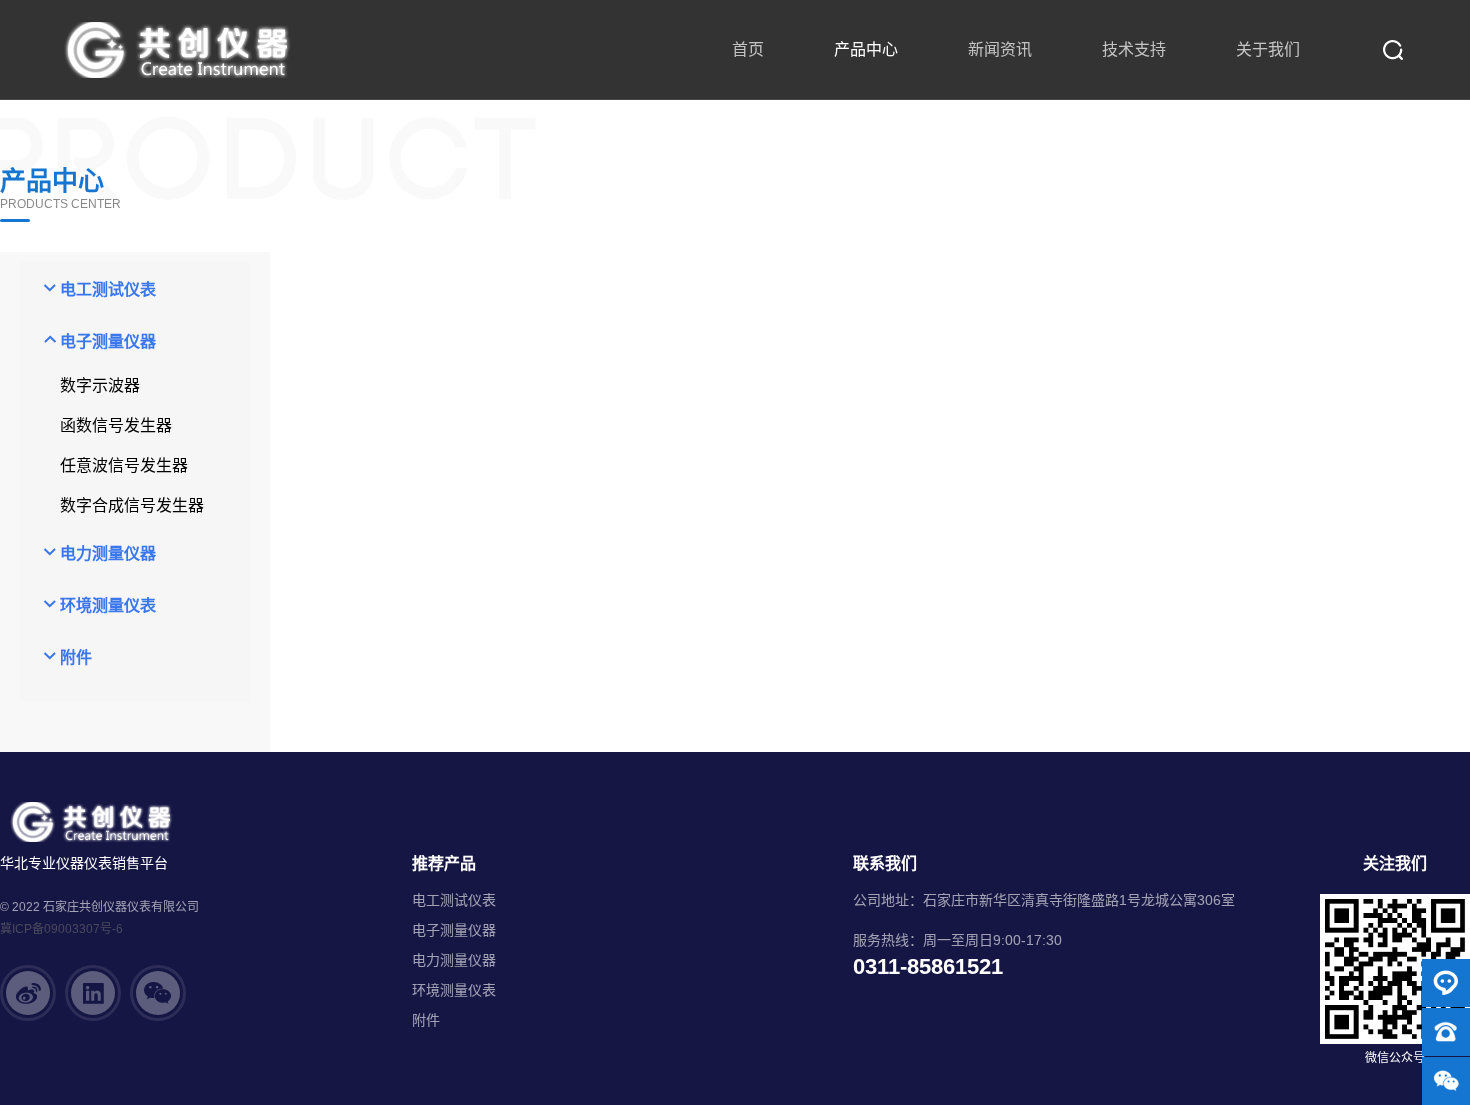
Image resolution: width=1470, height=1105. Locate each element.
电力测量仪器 (454, 960)
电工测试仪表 (454, 900)
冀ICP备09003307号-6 (61, 929)
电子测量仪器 (454, 930)
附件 (426, 1020)
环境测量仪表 (454, 990)
